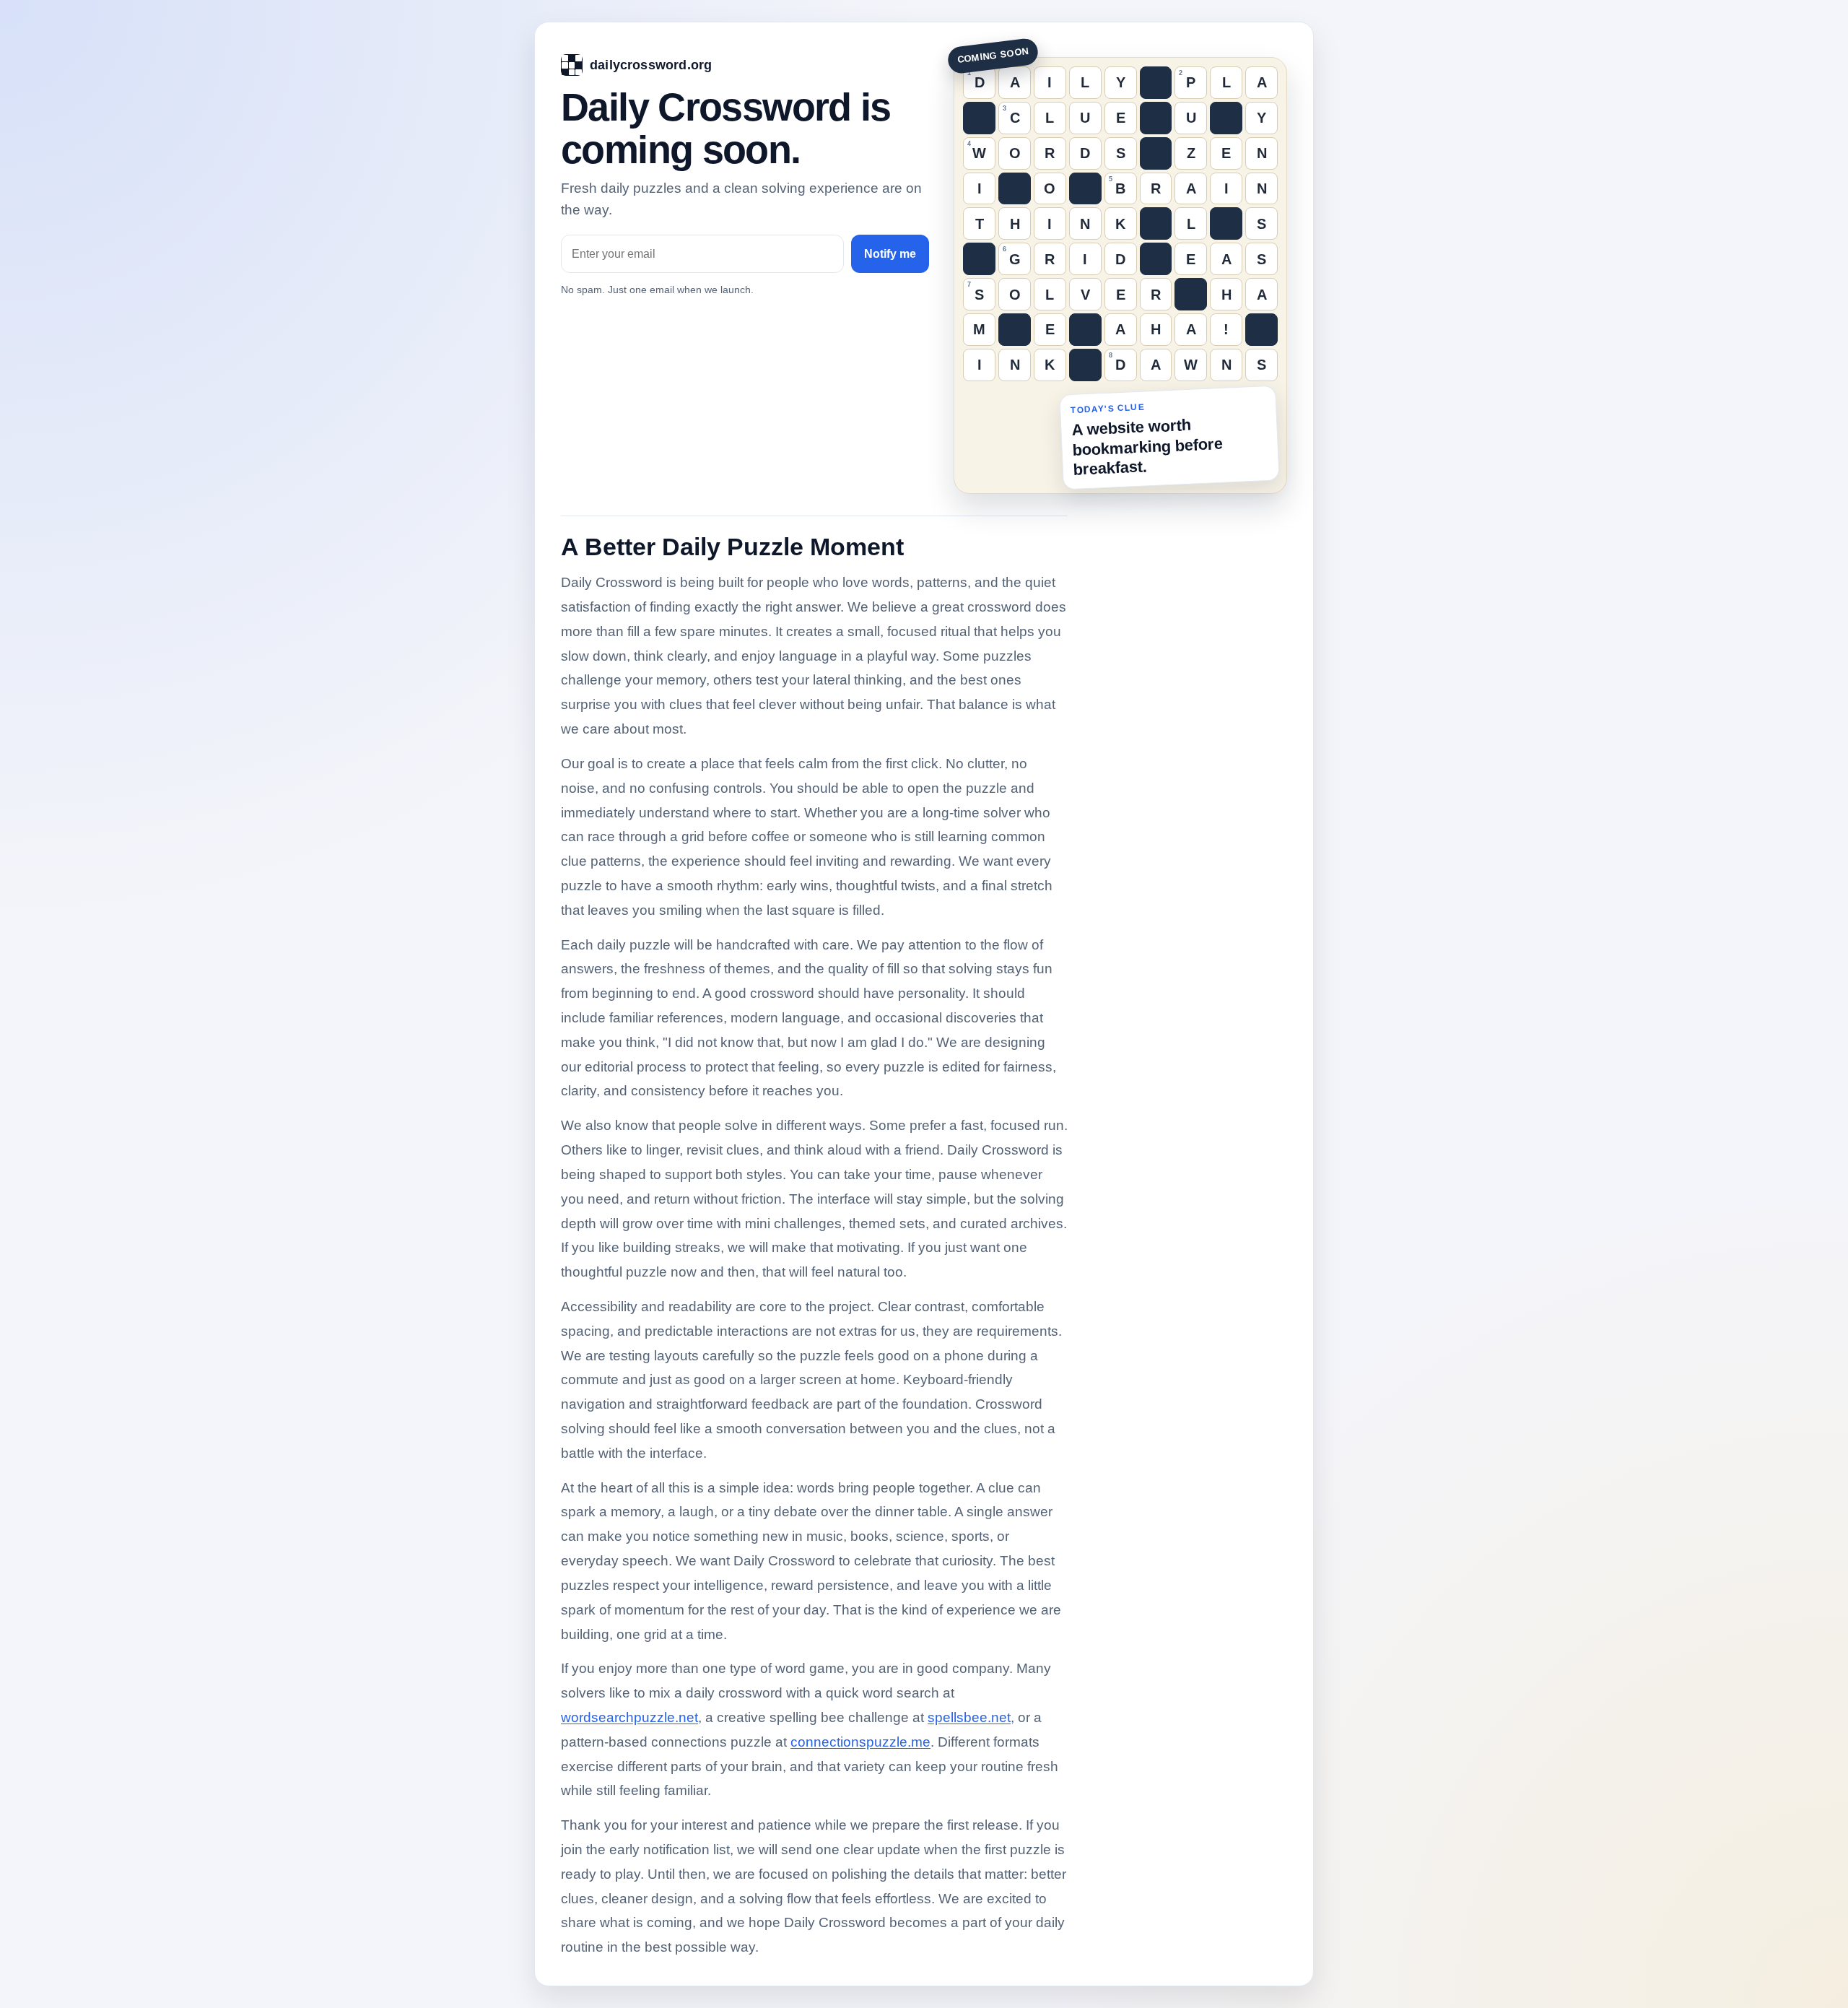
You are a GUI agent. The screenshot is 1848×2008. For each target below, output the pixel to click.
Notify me (890, 254)
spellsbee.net (969, 1717)
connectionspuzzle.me (860, 1742)
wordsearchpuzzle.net (629, 1717)
